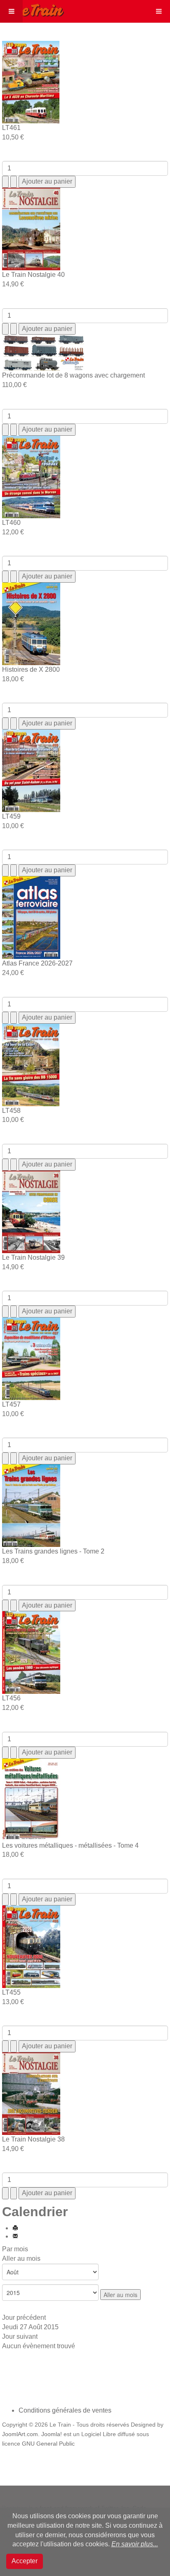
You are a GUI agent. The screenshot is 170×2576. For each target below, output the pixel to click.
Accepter (25, 2561)
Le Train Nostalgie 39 (33, 1257)
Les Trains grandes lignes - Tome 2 (53, 1551)
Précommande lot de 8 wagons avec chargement (73, 375)
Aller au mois (21, 2258)
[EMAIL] (15, 2236)
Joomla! (52, 2434)
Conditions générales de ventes (65, 2410)
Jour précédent (24, 2317)
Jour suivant (20, 2336)
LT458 (11, 1111)
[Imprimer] (15, 2228)
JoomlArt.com (20, 2434)
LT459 (11, 816)
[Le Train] (32, 9)
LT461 (11, 128)
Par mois (15, 2249)
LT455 (11, 1992)
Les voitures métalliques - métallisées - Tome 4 (70, 1845)
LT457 (11, 1404)
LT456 (11, 1698)
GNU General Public (48, 2444)
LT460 (11, 523)
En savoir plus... (135, 2544)
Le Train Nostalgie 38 (33, 2139)
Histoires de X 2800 (31, 669)
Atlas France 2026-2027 (37, 963)
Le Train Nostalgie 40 (33, 275)
